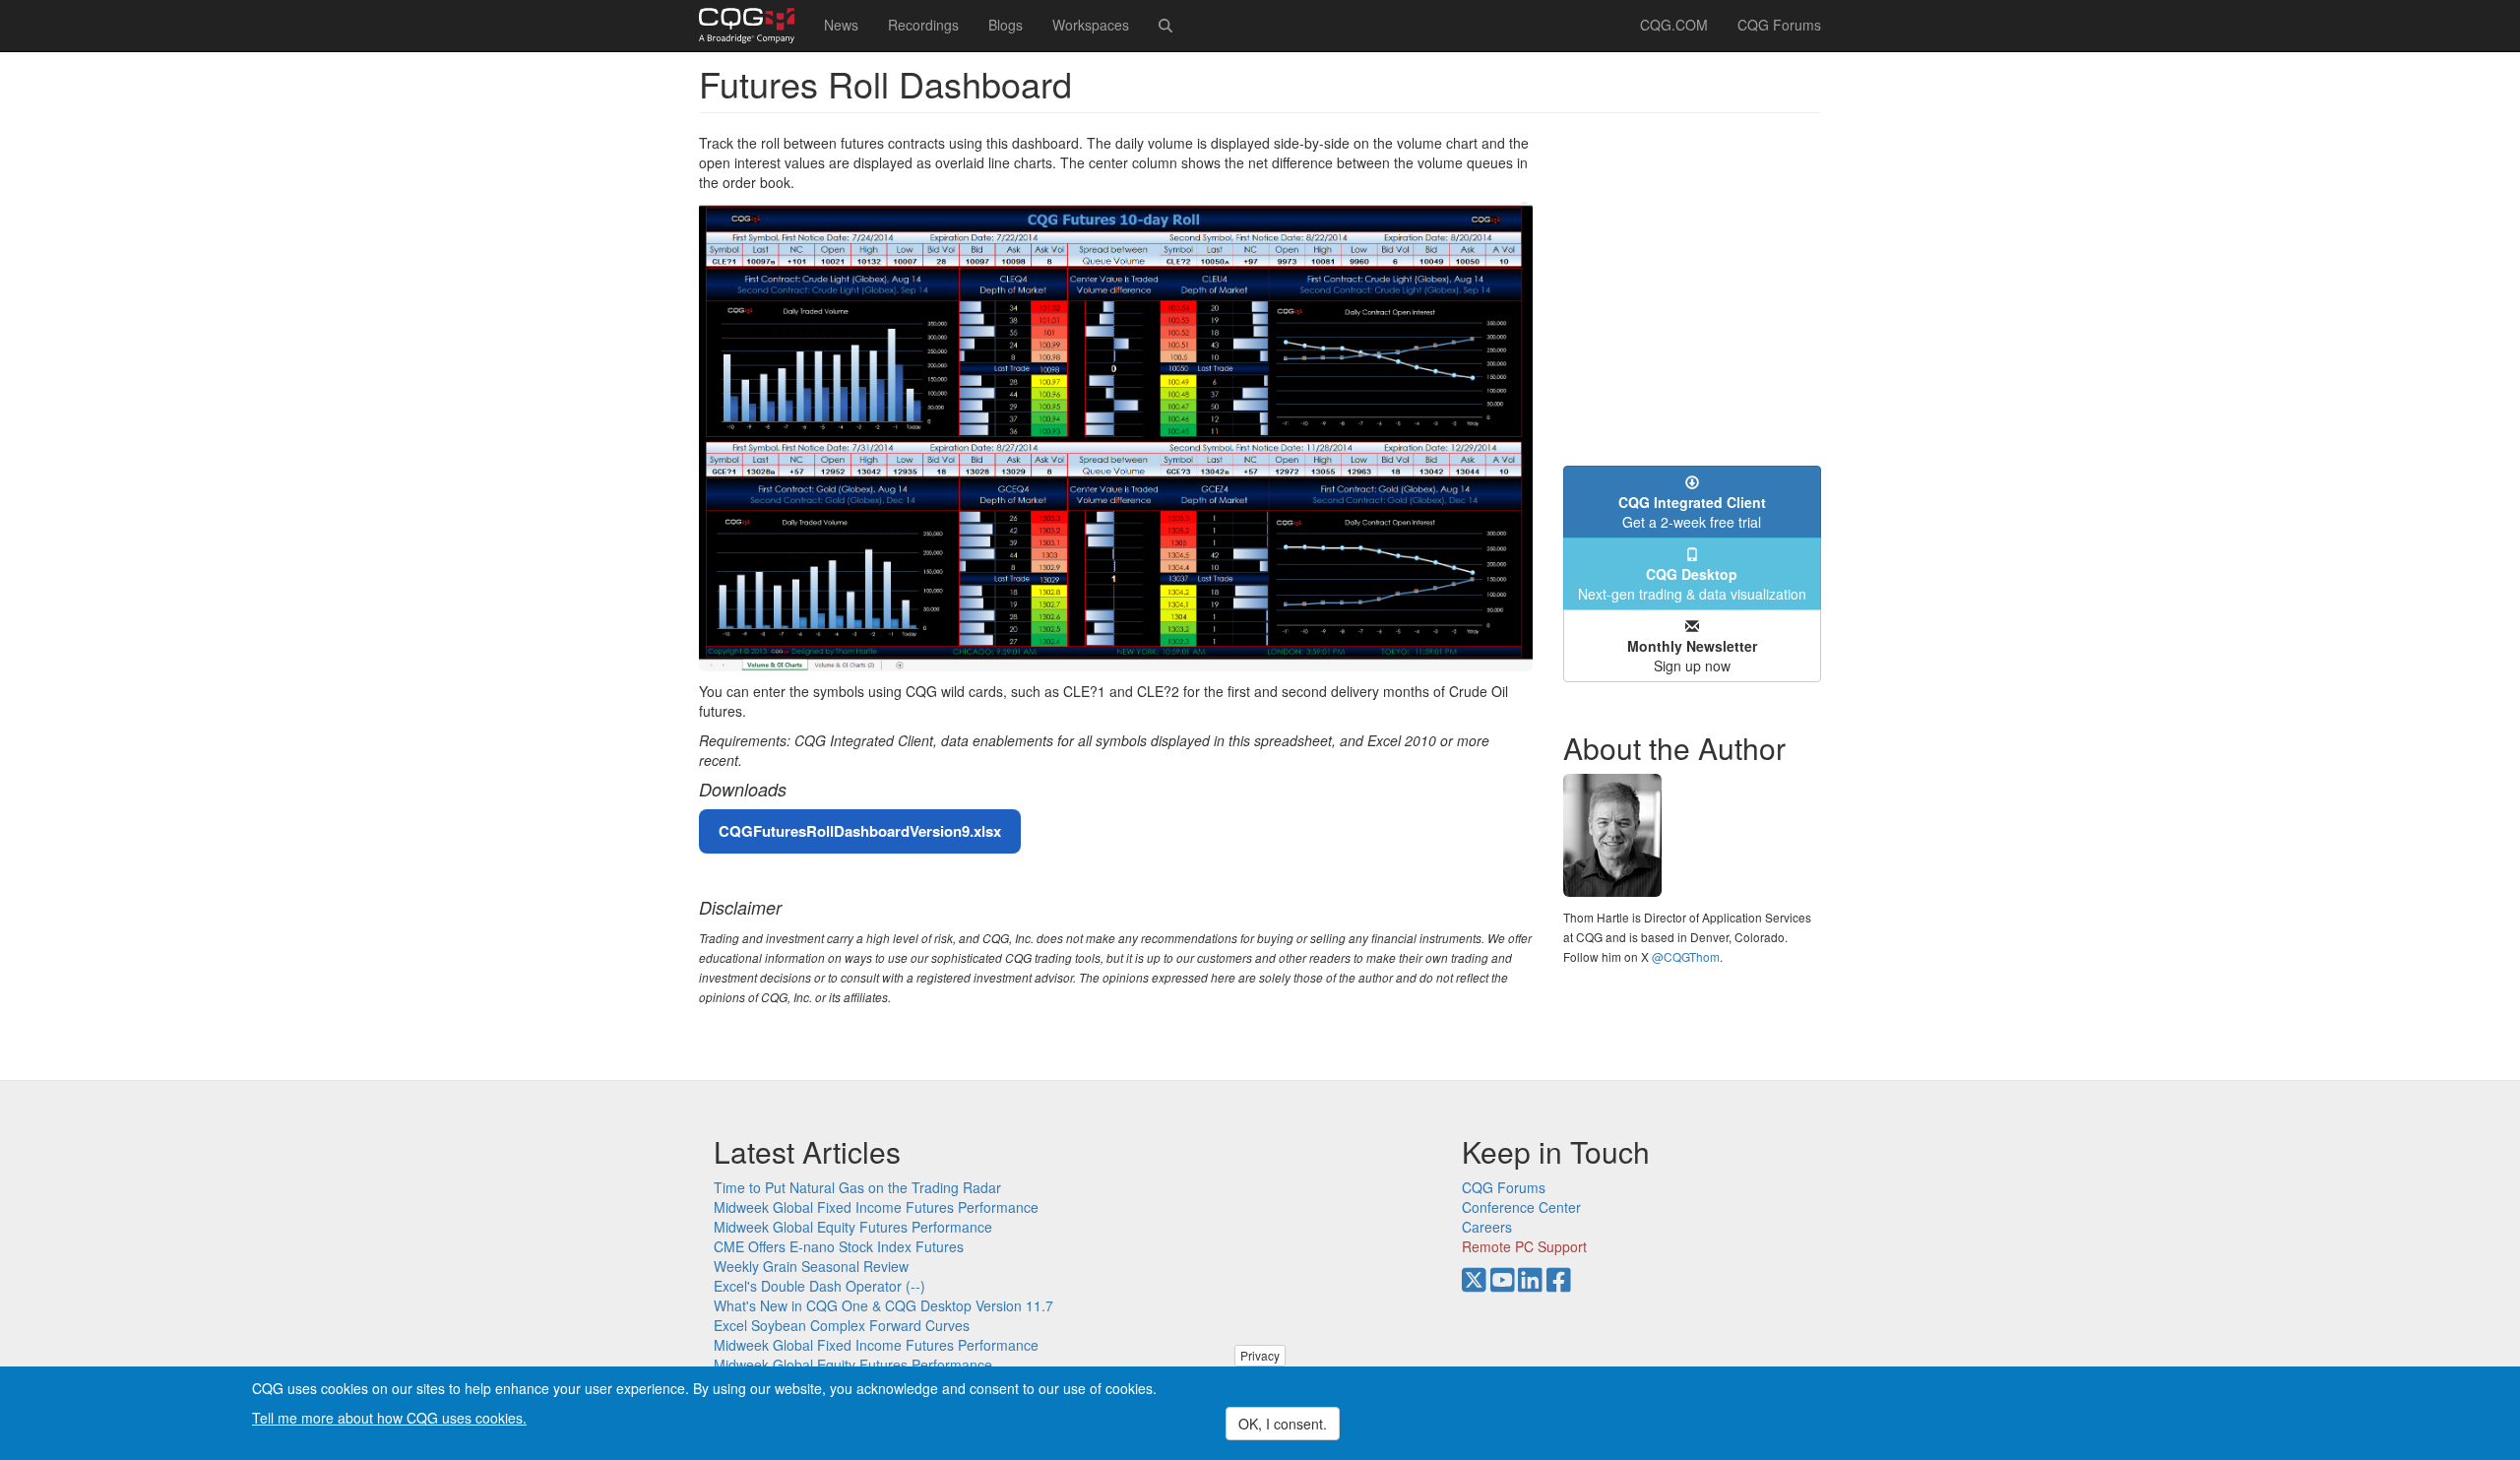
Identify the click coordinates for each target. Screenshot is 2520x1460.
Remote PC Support (1524, 1246)
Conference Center (1521, 1207)
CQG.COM (1674, 25)
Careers (1487, 1227)
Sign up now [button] (1692, 656)
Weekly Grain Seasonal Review (811, 1266)
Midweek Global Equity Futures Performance (853, 1227)
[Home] (754, 26)
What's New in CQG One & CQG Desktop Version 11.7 (883, 1305)
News (841, 25)
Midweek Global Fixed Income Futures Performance (876, 1207)
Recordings (923, 25)
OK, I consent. (1283, 1424)
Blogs (1006, 25)
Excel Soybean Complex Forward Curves (842, 1325)
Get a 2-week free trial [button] (1692, 512)
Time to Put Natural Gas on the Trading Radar (857, 1187)
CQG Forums (1779, 25)
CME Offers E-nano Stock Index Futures (839, 1246)
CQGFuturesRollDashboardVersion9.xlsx (860, 831)
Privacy (1260, 1355)
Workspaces (1091, 25)
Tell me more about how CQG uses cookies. (389, 1417)
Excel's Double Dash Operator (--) (819, 1286)
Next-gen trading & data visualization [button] (1692, 584)
